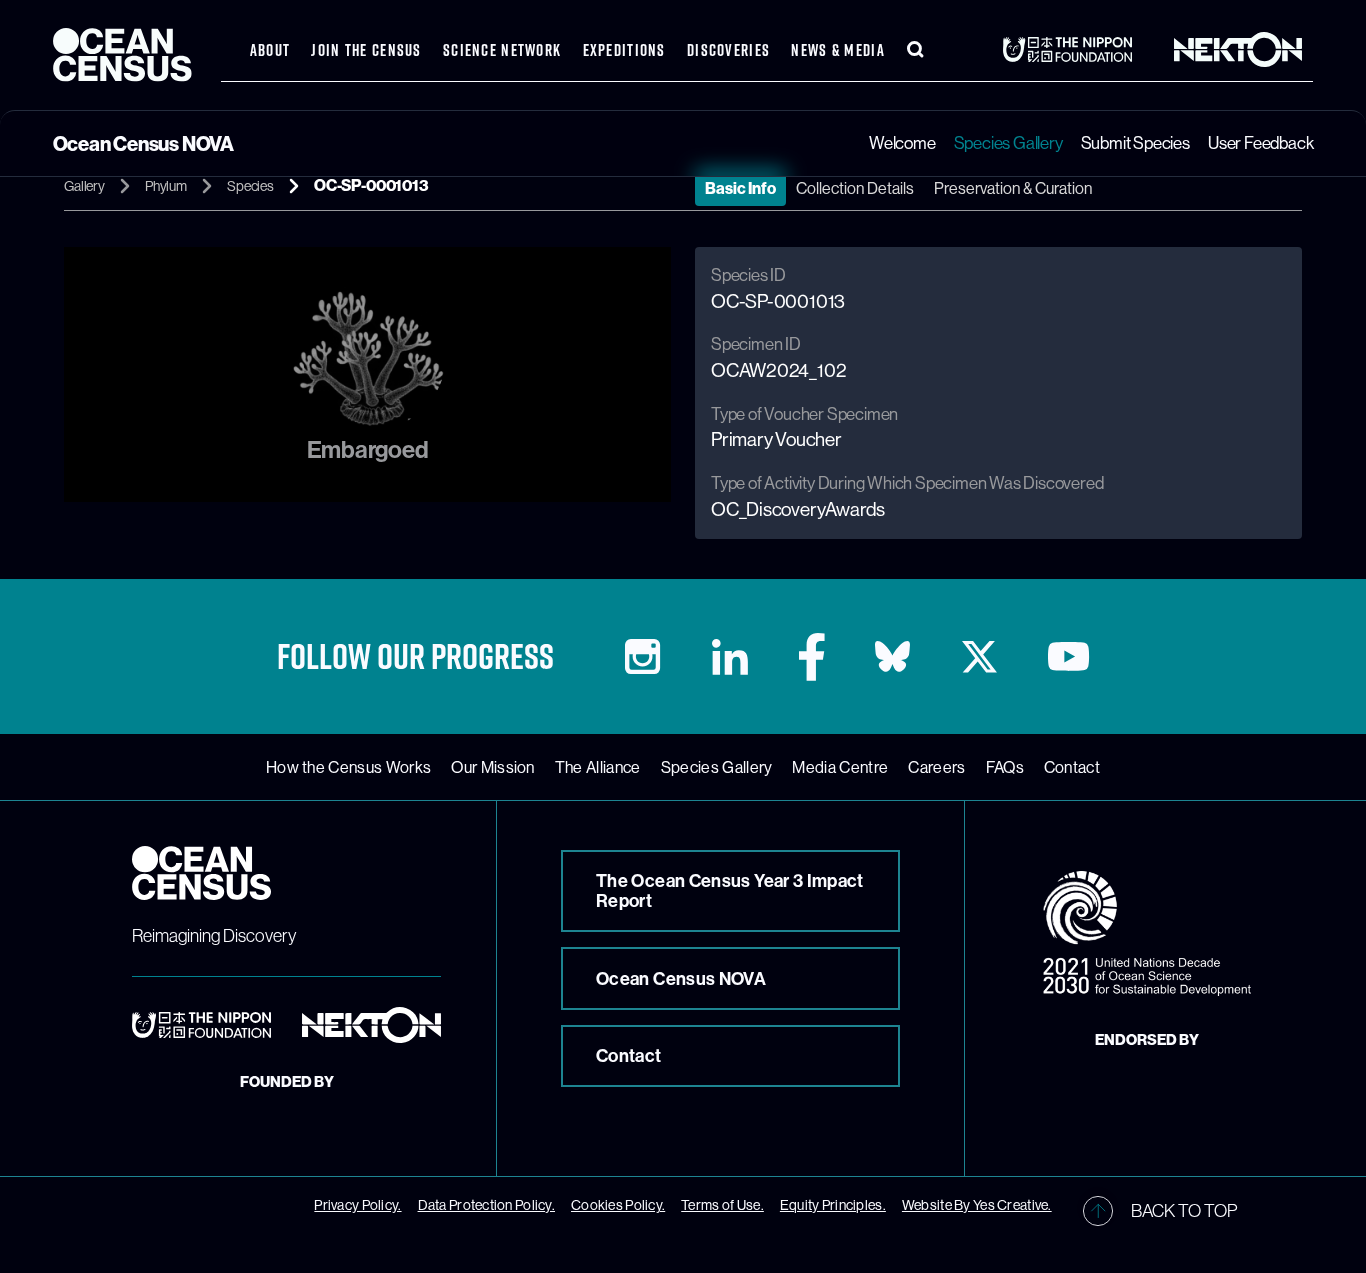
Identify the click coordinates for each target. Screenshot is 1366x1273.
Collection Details (855, 188)
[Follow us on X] (979, 657)
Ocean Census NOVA (681, 978)
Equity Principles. (833, 1205)
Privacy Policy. (357, 1205)
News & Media (837, 50)
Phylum (166, 186)
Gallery (84, 186)
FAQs (1005, 767)
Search (916, 50)
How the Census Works (348, 767)
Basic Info (740, 188)
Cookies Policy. (618, 1205)
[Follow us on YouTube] (1068, 656)
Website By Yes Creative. (977, 1205)
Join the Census (366, 50)
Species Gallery (1008, 142)
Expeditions (624, 50)
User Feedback (1260, 142)
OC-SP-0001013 (371, 185)
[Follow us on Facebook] (812, 657)
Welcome (902, 142)
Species (250, 186)
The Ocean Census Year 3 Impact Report (730, 890)
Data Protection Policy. (486, 1205)
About (270, 50)
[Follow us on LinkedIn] (730, 657)
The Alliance (598, 767)
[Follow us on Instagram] (642, 656)
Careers (936, 767)
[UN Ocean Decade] (1147, 933)
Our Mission (493, 767)
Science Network (502, 50)
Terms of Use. (722, 1205)
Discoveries (728, 50)
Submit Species (1135, 142)
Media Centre (840, 767)
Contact (1072, 767)
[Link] (1073, 49)
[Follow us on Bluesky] (892, 656)
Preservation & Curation (1013, 188)
